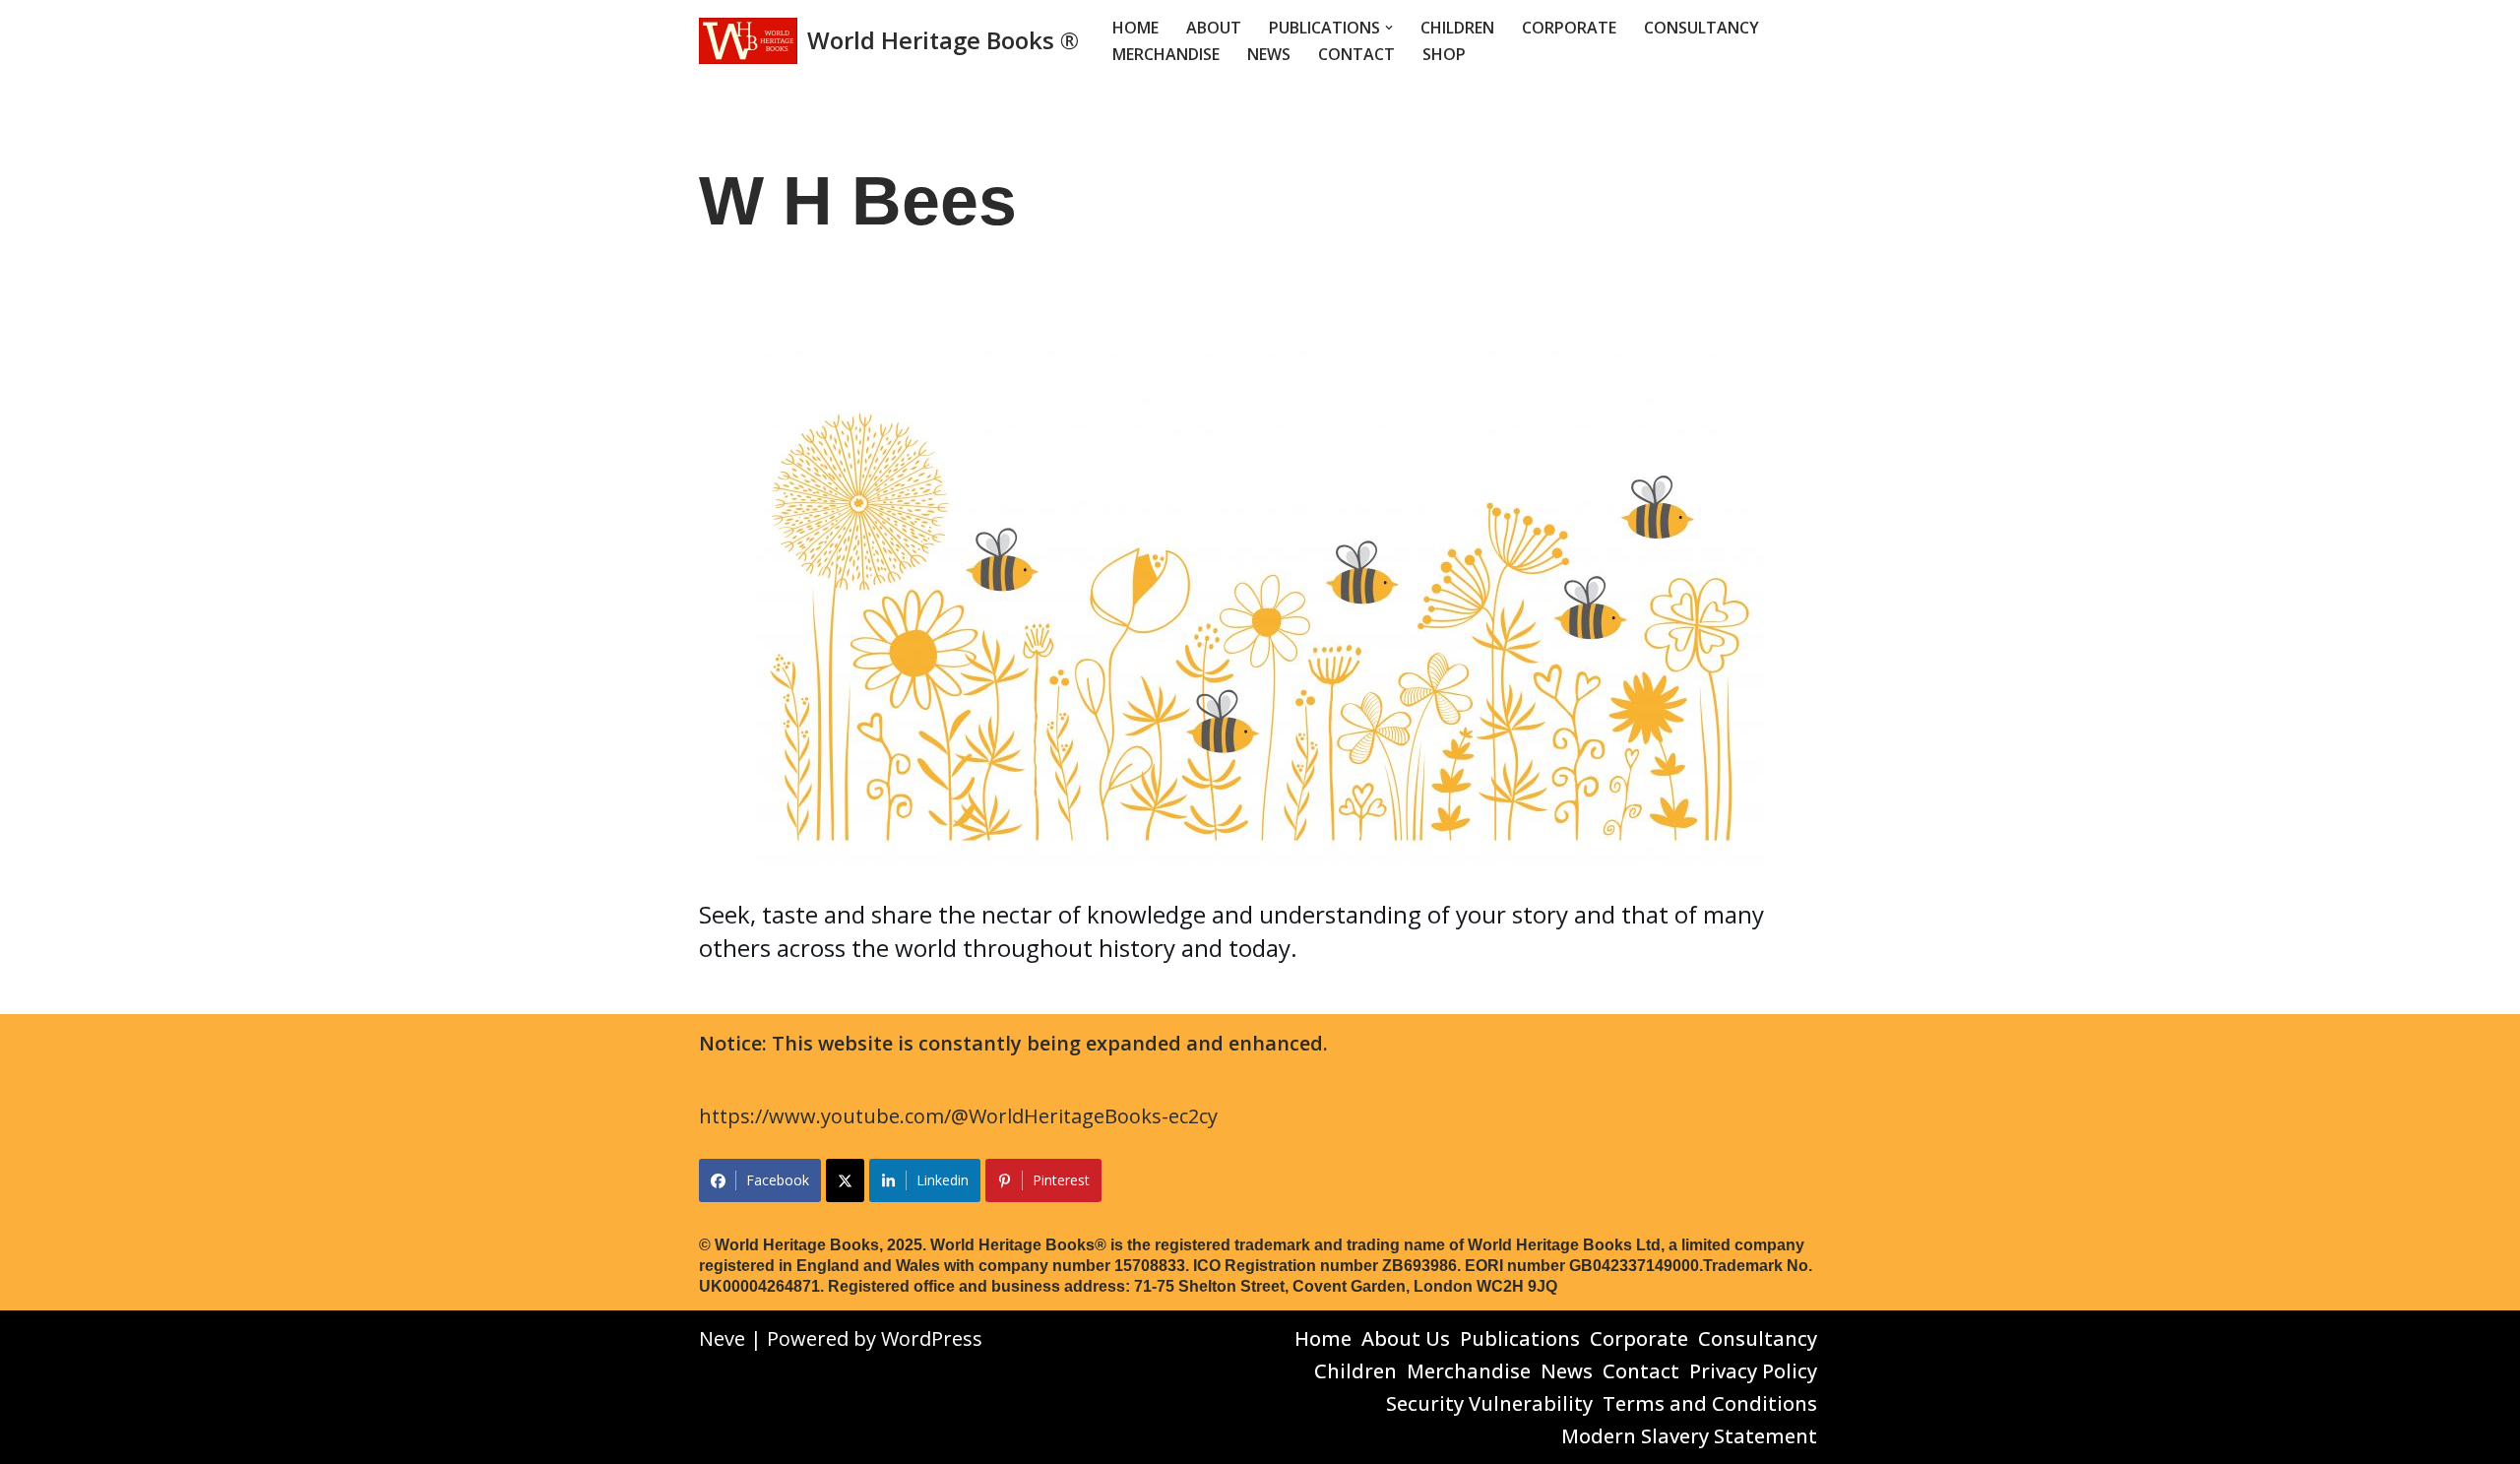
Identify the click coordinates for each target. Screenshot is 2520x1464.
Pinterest (1061, 1180)
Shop (1444, 54)
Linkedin (943, 1180)
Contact (1356, 54)
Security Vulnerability (1489, 1403)
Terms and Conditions (1710, 1403)
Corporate (1569, 28)
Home (1135, 28)
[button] (1389, 28)
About (1214, 28)
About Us (1406, 1338)
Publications (1520, 1338)
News (1269, 54)
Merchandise (1166, 54)
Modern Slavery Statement (1689, 1436)
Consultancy (1701, 28)
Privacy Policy (1753, 1371)
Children (1457, 28)
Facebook (778, 1180)
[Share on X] (845, 1180)
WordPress (932, 1338)
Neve (722, 1338)
